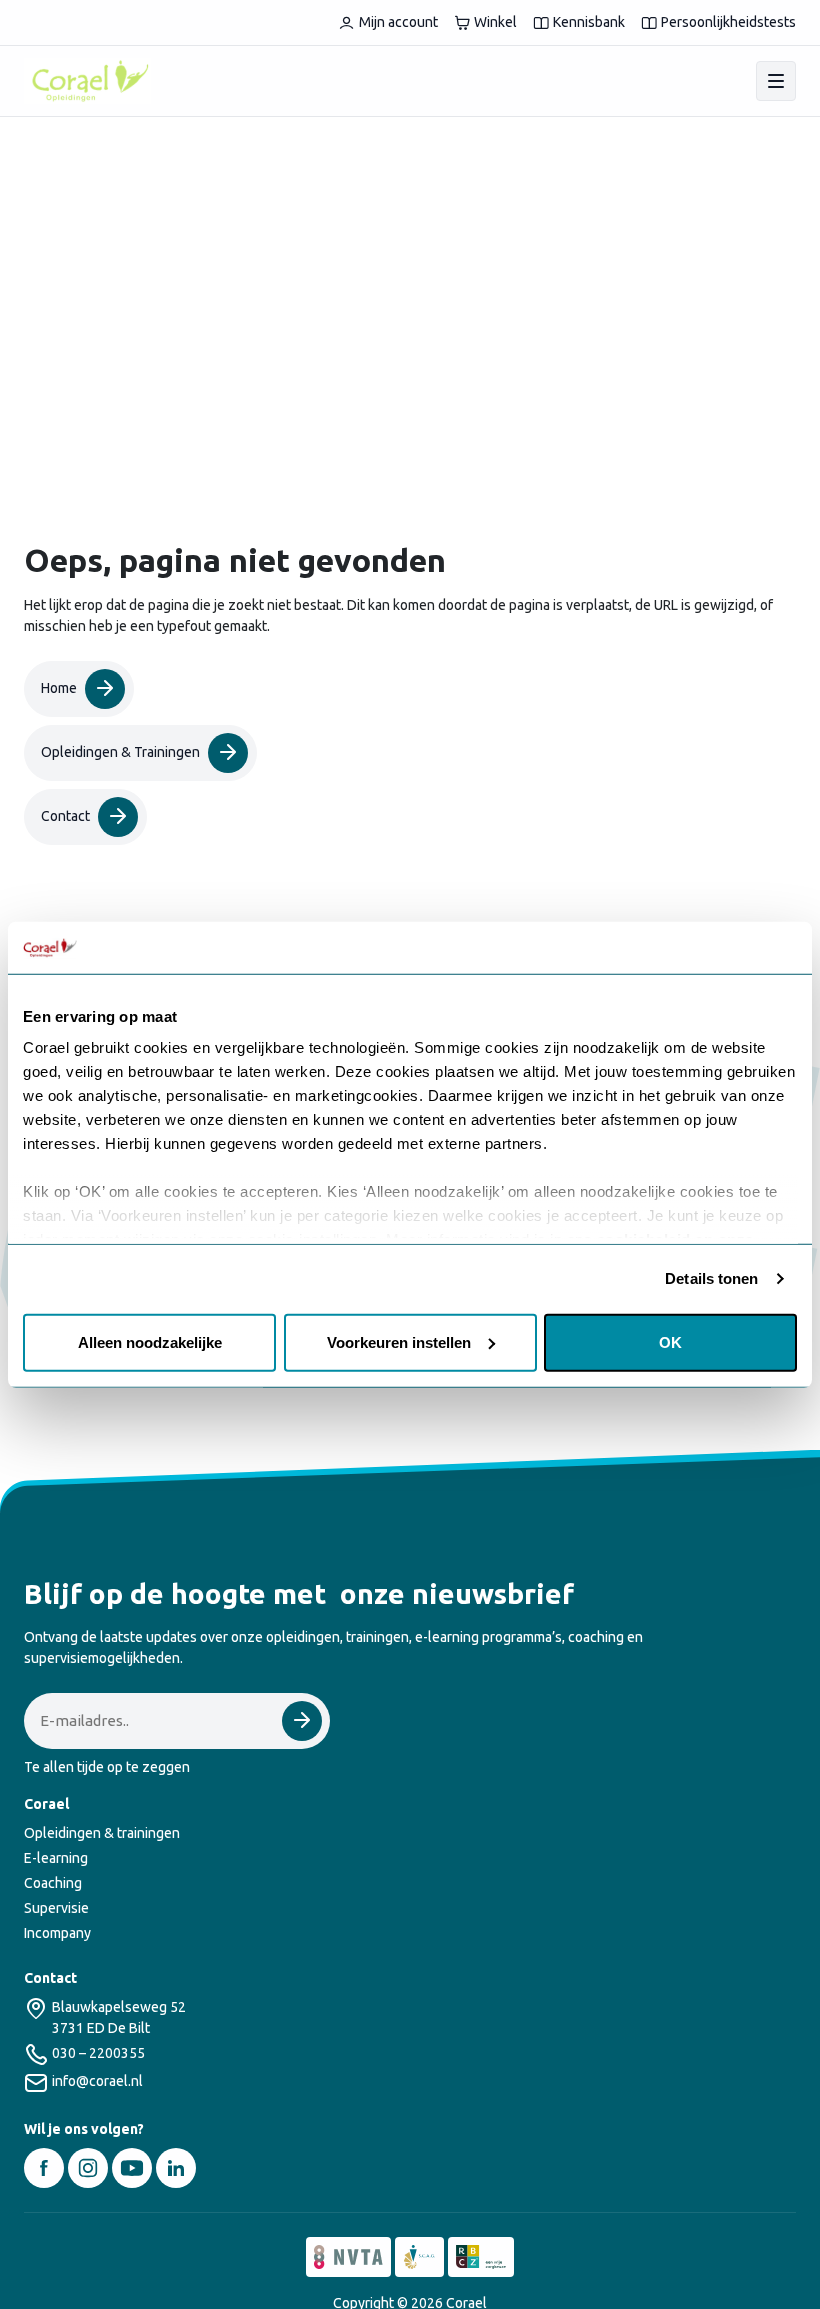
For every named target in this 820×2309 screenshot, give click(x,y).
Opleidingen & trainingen (102, 1833)
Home (59, 688)
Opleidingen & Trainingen (120, 752)
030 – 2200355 (98, 2053)
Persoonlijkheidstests (728, 22)
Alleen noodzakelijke (150, 1342)
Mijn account (398, 22)
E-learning (56, 1858)
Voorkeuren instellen (399, 1342)
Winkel (495, 22)
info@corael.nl (97, 2081)
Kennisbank (589, 22)
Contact (65, 816)
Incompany (57, 1933)
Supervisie (56, 1908)
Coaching (53, 1883)
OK (670, 1342)
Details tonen (711, 1278)
